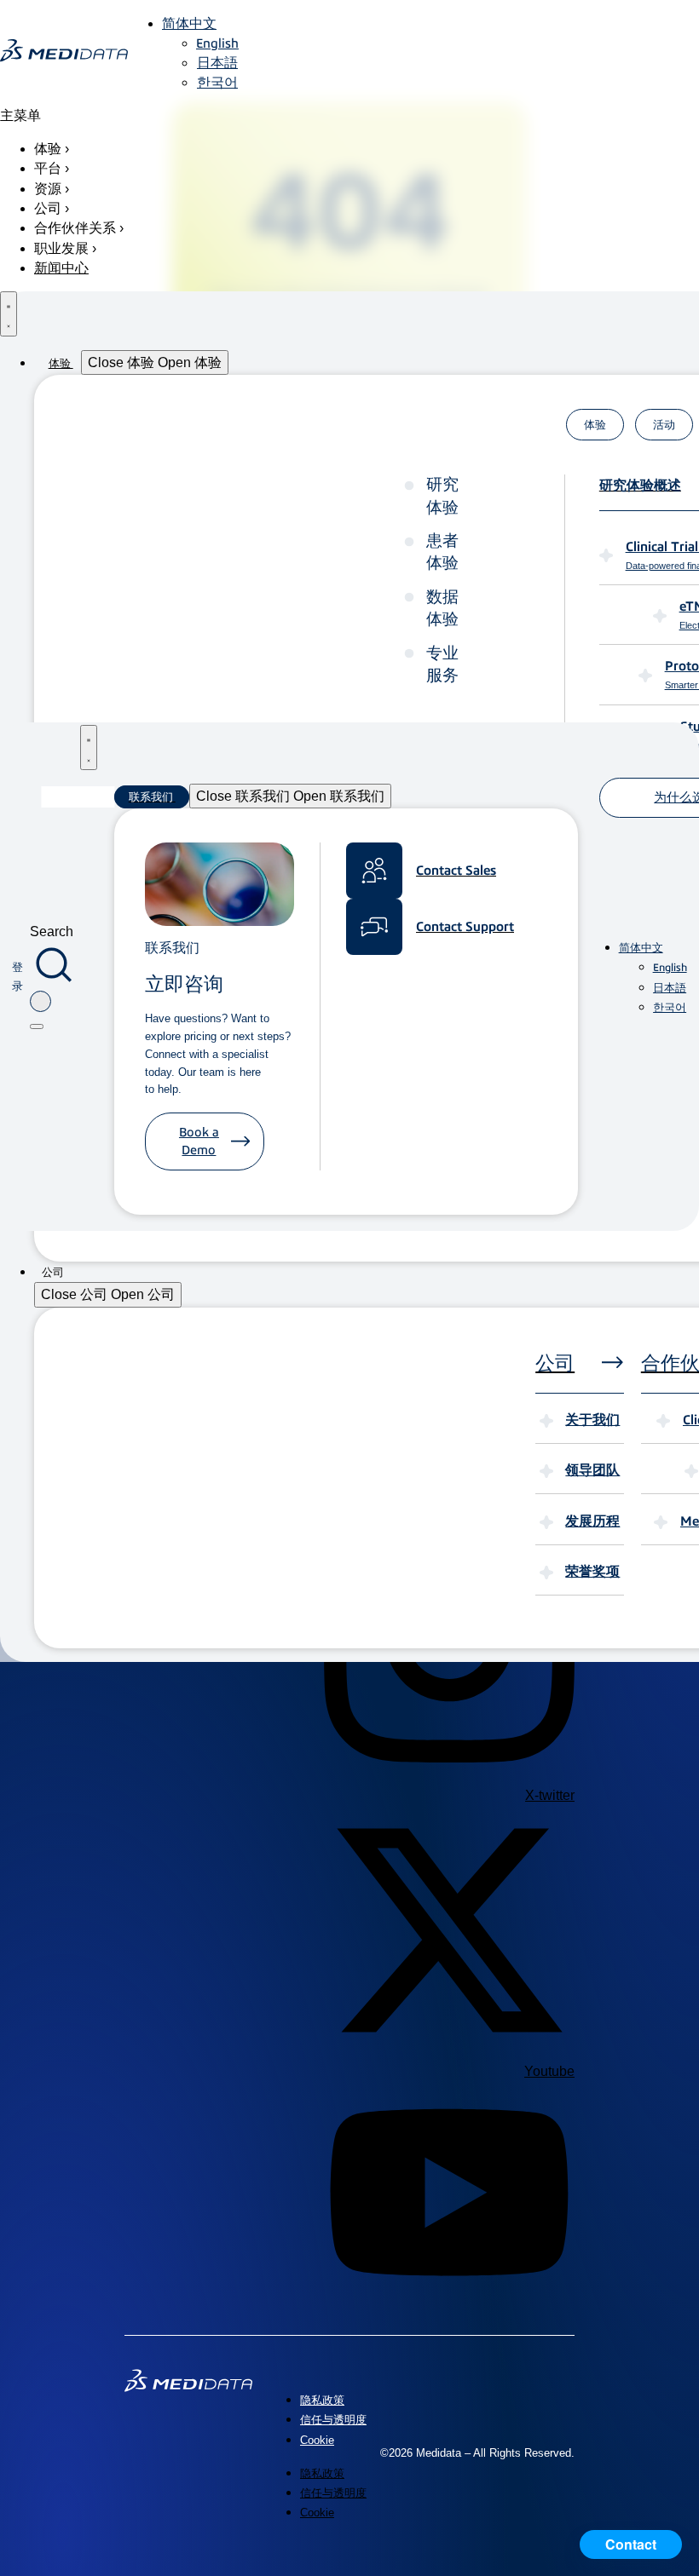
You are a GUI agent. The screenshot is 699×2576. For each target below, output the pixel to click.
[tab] (595, 425)
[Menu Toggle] (9, 314)
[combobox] (40, 1001)
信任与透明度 (333, 2420)
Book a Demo (199, 1141)
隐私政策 (322, 2400)
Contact (631, 2544)
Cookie (317, 2440)
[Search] (37, 1026)
